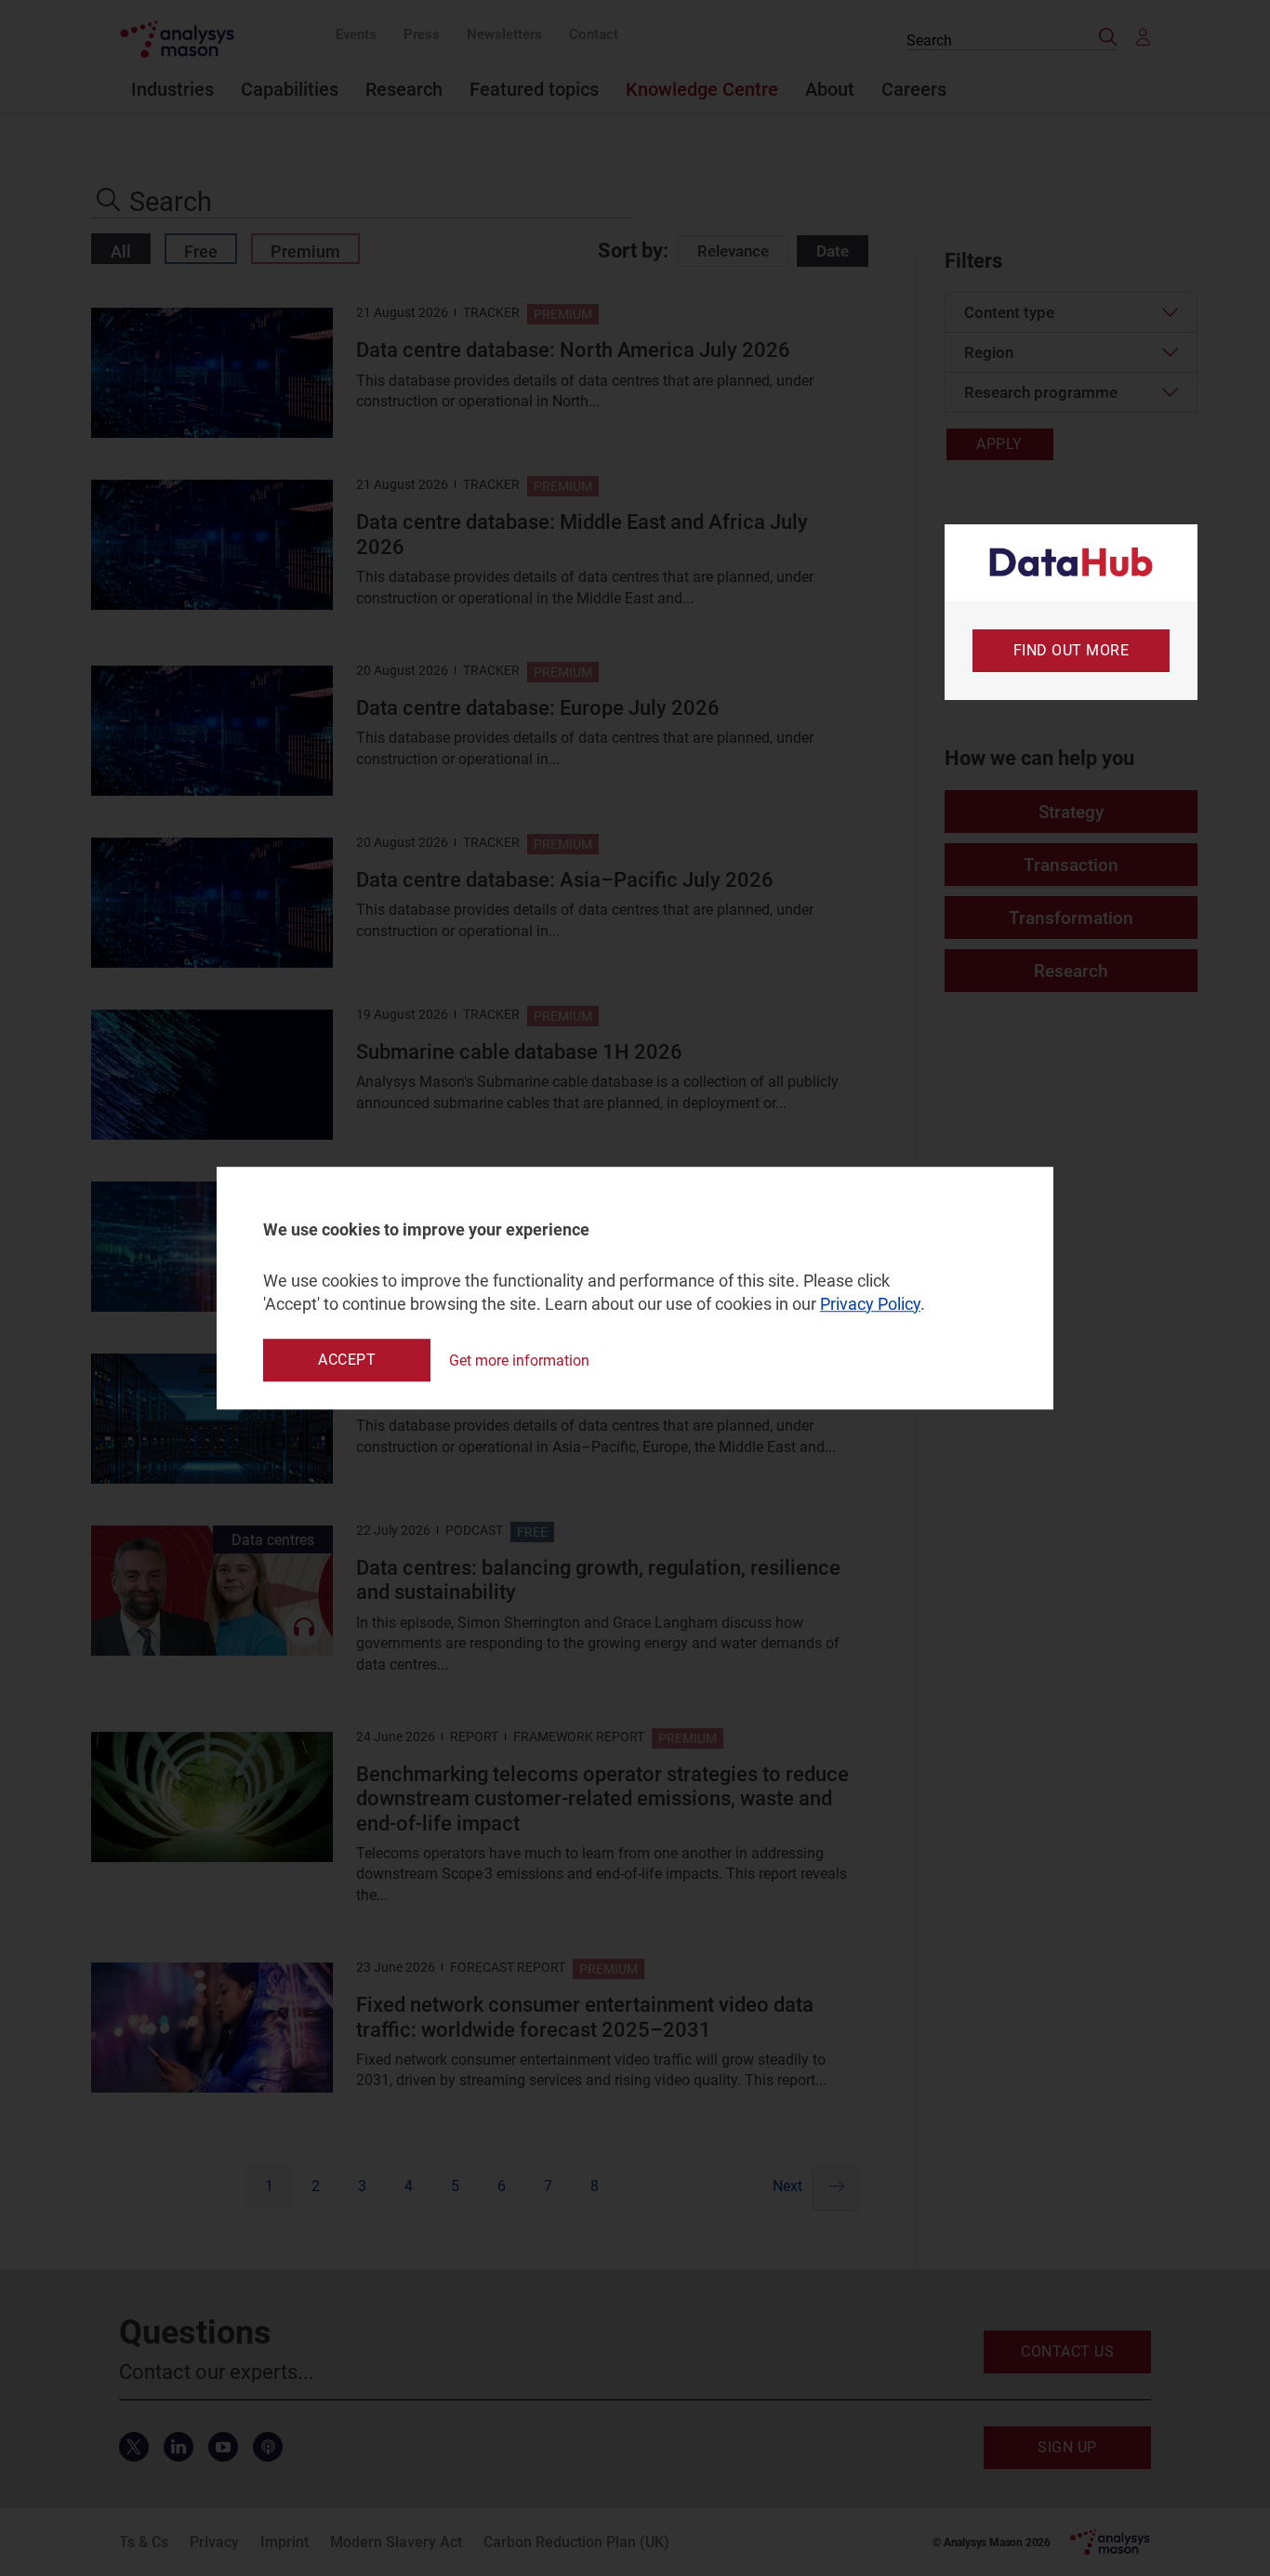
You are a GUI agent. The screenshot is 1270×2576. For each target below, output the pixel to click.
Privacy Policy (870, 1304)
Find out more (1072, 650)
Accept (347, 1360)
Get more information (519, 1361)
